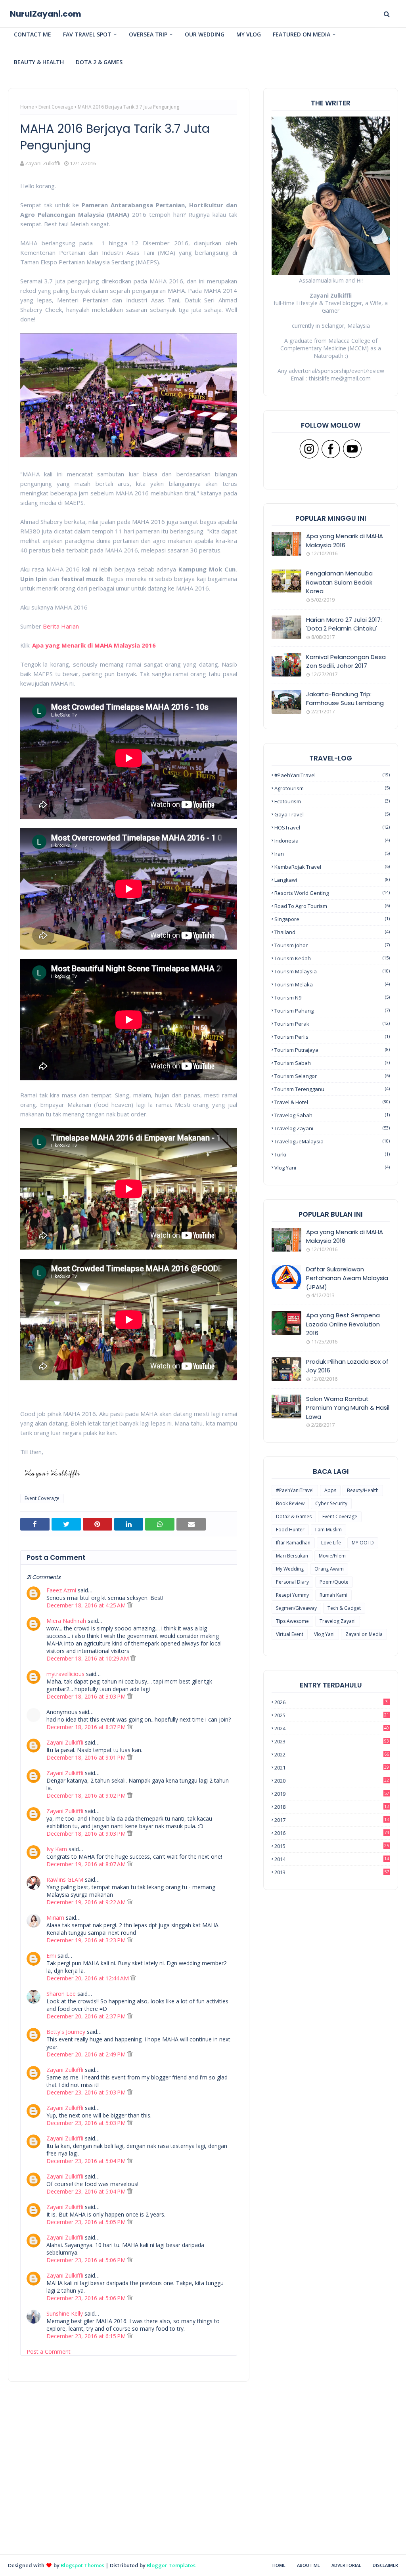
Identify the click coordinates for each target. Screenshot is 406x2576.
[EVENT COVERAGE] (286, 1240)
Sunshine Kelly (65, 2313)
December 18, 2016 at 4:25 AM (87, 1605)
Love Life (331, 1543)
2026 (331, 1702)
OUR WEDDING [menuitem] (205, 34)
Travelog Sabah (332, 1115)
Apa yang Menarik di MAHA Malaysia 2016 (94, 645)
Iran (332, 854)
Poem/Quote (334, 1582)
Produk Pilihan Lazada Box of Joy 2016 (347, 1366)
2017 (332, 1820)
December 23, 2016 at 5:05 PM (87, 2222)
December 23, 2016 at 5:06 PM (87, 2260)
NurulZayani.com (46, 14)
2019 (332, 1794)
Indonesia (332, 841)
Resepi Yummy (292, 1595)
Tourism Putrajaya (332, 1050)
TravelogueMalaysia (332, 1141)
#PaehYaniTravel (332, 775)
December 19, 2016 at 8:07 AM (87, 1864)
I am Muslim (328, 1530)
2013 (332, 1872)
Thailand (332, 932)
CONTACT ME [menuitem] (33, 34)
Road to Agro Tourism (332, 906)
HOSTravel (332, 827)
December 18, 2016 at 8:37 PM (87, 1727)
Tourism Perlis (332, 1037)
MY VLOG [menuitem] (249, 34)
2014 (332, 1859)
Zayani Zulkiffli (43, 163)
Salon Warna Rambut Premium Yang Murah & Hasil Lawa (348, 1408)
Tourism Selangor (332, 1076)
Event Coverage (56, 107)
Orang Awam (329, 1569)
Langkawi (332, 880)
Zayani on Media (364, 1634)
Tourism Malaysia (332, 971)
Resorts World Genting (332, 893)
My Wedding (290, 1569)
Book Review (290, 1503)
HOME (279, 2565)
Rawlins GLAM (65, 1879)
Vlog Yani (332, 1168)
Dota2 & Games (294, 1516)
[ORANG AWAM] (286, 1277)
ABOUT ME (308, 2565)
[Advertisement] (129, 2498)
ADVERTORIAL (346, 2565)
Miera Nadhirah (66, 1621)
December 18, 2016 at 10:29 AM (88, 1658)
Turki (332, 1154)
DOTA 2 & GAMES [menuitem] (99, 62)
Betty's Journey (66, 2032)
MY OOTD (363, 1543)
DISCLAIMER (385, 2565)
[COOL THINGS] (286, 1369)
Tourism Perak (332, 1024)
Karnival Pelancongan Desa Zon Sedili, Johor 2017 (346, 661)
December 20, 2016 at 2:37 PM (87, 2016)
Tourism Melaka (332, 984)
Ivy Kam (57, 1849)
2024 (332, 1728)
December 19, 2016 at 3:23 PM (87, 1940)
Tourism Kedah (332, 958)
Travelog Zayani (332, 1128)
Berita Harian (61, 626)
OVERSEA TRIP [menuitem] (148, 34)
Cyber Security (331, 1503)
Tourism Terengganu (332, 1089)
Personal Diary (292, 1582)
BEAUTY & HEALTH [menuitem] (39, 62)
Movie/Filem (332, 1556)
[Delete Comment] (130, 1605)
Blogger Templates (171, 2565)
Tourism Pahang (332, 1011)
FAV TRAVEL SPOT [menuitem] (87, 34)
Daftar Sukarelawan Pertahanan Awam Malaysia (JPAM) (347, 1278)
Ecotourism (332, 801)
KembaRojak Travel (332, 867)
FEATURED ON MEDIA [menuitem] (302, 34)
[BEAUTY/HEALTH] (286, 1406)
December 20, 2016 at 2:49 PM (87, 2054)
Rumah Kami (333, 1595)
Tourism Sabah (332, 1063)
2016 (332, 1833)
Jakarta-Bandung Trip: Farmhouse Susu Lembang (345, 699)
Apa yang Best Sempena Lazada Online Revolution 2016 (343, 1324)
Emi (51, 1956)
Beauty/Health (363, 1490)
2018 (332, 1807)
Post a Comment (49, 2351)
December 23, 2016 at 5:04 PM (87, 2161)
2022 (332, 1754)
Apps (330, 1490)
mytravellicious (65, 1674)
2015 (332, 1846)
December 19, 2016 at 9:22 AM (87, 1902)
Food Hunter (290, 1530)
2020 (332, 1781)
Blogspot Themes (82, 2565)
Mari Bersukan (292, 1556)
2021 (332, 1768)
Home (27, 107)
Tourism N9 (332, 998)
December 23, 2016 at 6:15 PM (87, 2336)
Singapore (332, 919)
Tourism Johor (332, 945)
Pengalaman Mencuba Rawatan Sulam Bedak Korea (339, 582)
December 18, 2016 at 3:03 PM (87, 1696)
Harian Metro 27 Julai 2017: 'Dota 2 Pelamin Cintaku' (344, 624)
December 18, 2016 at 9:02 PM (87, 1795)
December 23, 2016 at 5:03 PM (87, 2092)
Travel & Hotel (332, 1102)
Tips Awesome (292, 1621)
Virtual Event (290, 1634)
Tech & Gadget (344, 1608)
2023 (332, 1741)
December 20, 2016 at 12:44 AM (88, 1978)
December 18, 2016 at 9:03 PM (87, 1834)
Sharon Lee (61, 1994)
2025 (332, 1715)
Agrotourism (332, 788)
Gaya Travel (332, 814)
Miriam (55, 1918)
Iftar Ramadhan (293, 1543)
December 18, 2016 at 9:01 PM (87, 1757)
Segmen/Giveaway (296, 1608)
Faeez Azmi (61, 1590)
